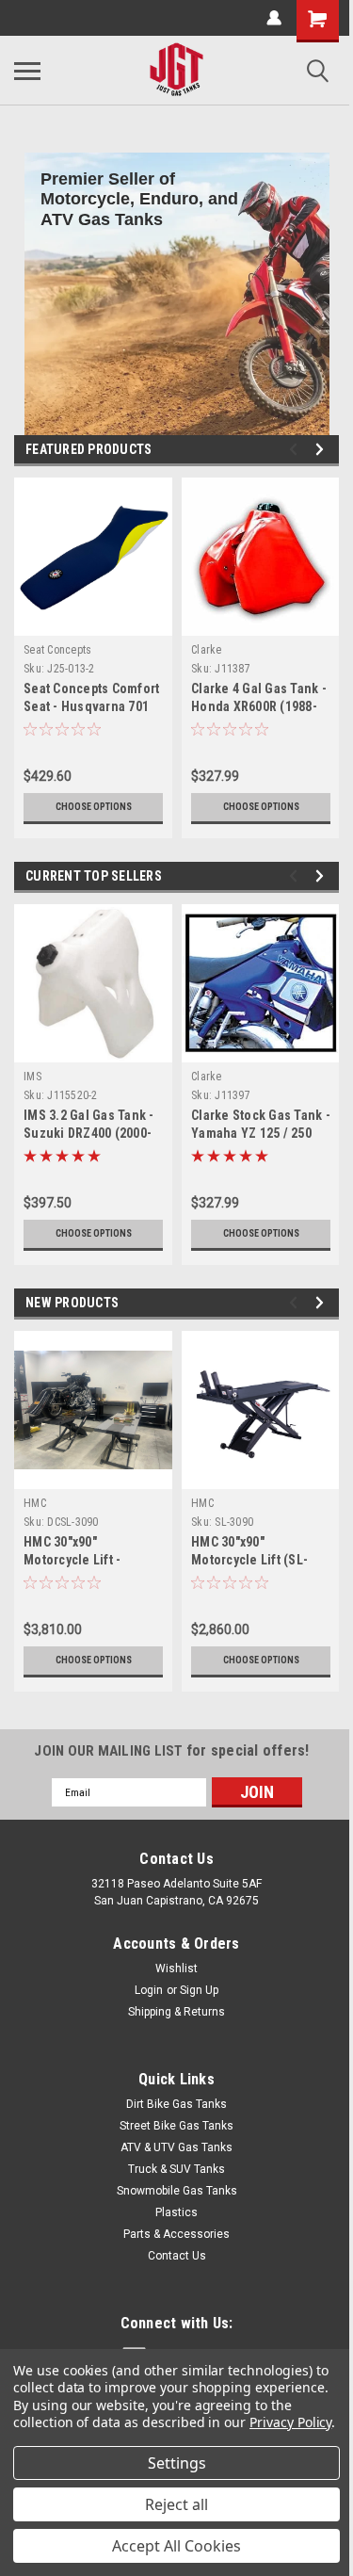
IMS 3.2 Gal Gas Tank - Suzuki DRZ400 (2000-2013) (89, 1133)
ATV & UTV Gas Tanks (176, 2147)
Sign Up (199, 1990)
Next (322, 450)
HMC (35, 1503)
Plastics (176, 2212)
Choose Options (94, 807)
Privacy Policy (290, 2422)
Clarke (207, 650)
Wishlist (176, 1968)
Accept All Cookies (176, 2546)
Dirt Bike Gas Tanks (176, 2104)
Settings (177, 2463)
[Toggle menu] (27, 71)
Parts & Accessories (176, 2234)
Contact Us (177, 2256)
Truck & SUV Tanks (176, 2169)
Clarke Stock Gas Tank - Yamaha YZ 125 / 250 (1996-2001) (261, 1133)
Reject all (176, 2504)
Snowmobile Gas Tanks (177, 2191)
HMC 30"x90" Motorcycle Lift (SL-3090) (249, 1560)
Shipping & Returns (176, 2012)
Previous (296, 450)
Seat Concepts (57, 650)
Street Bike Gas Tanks (176, 2126)
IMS (32, 1077)
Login (149, 1990)
